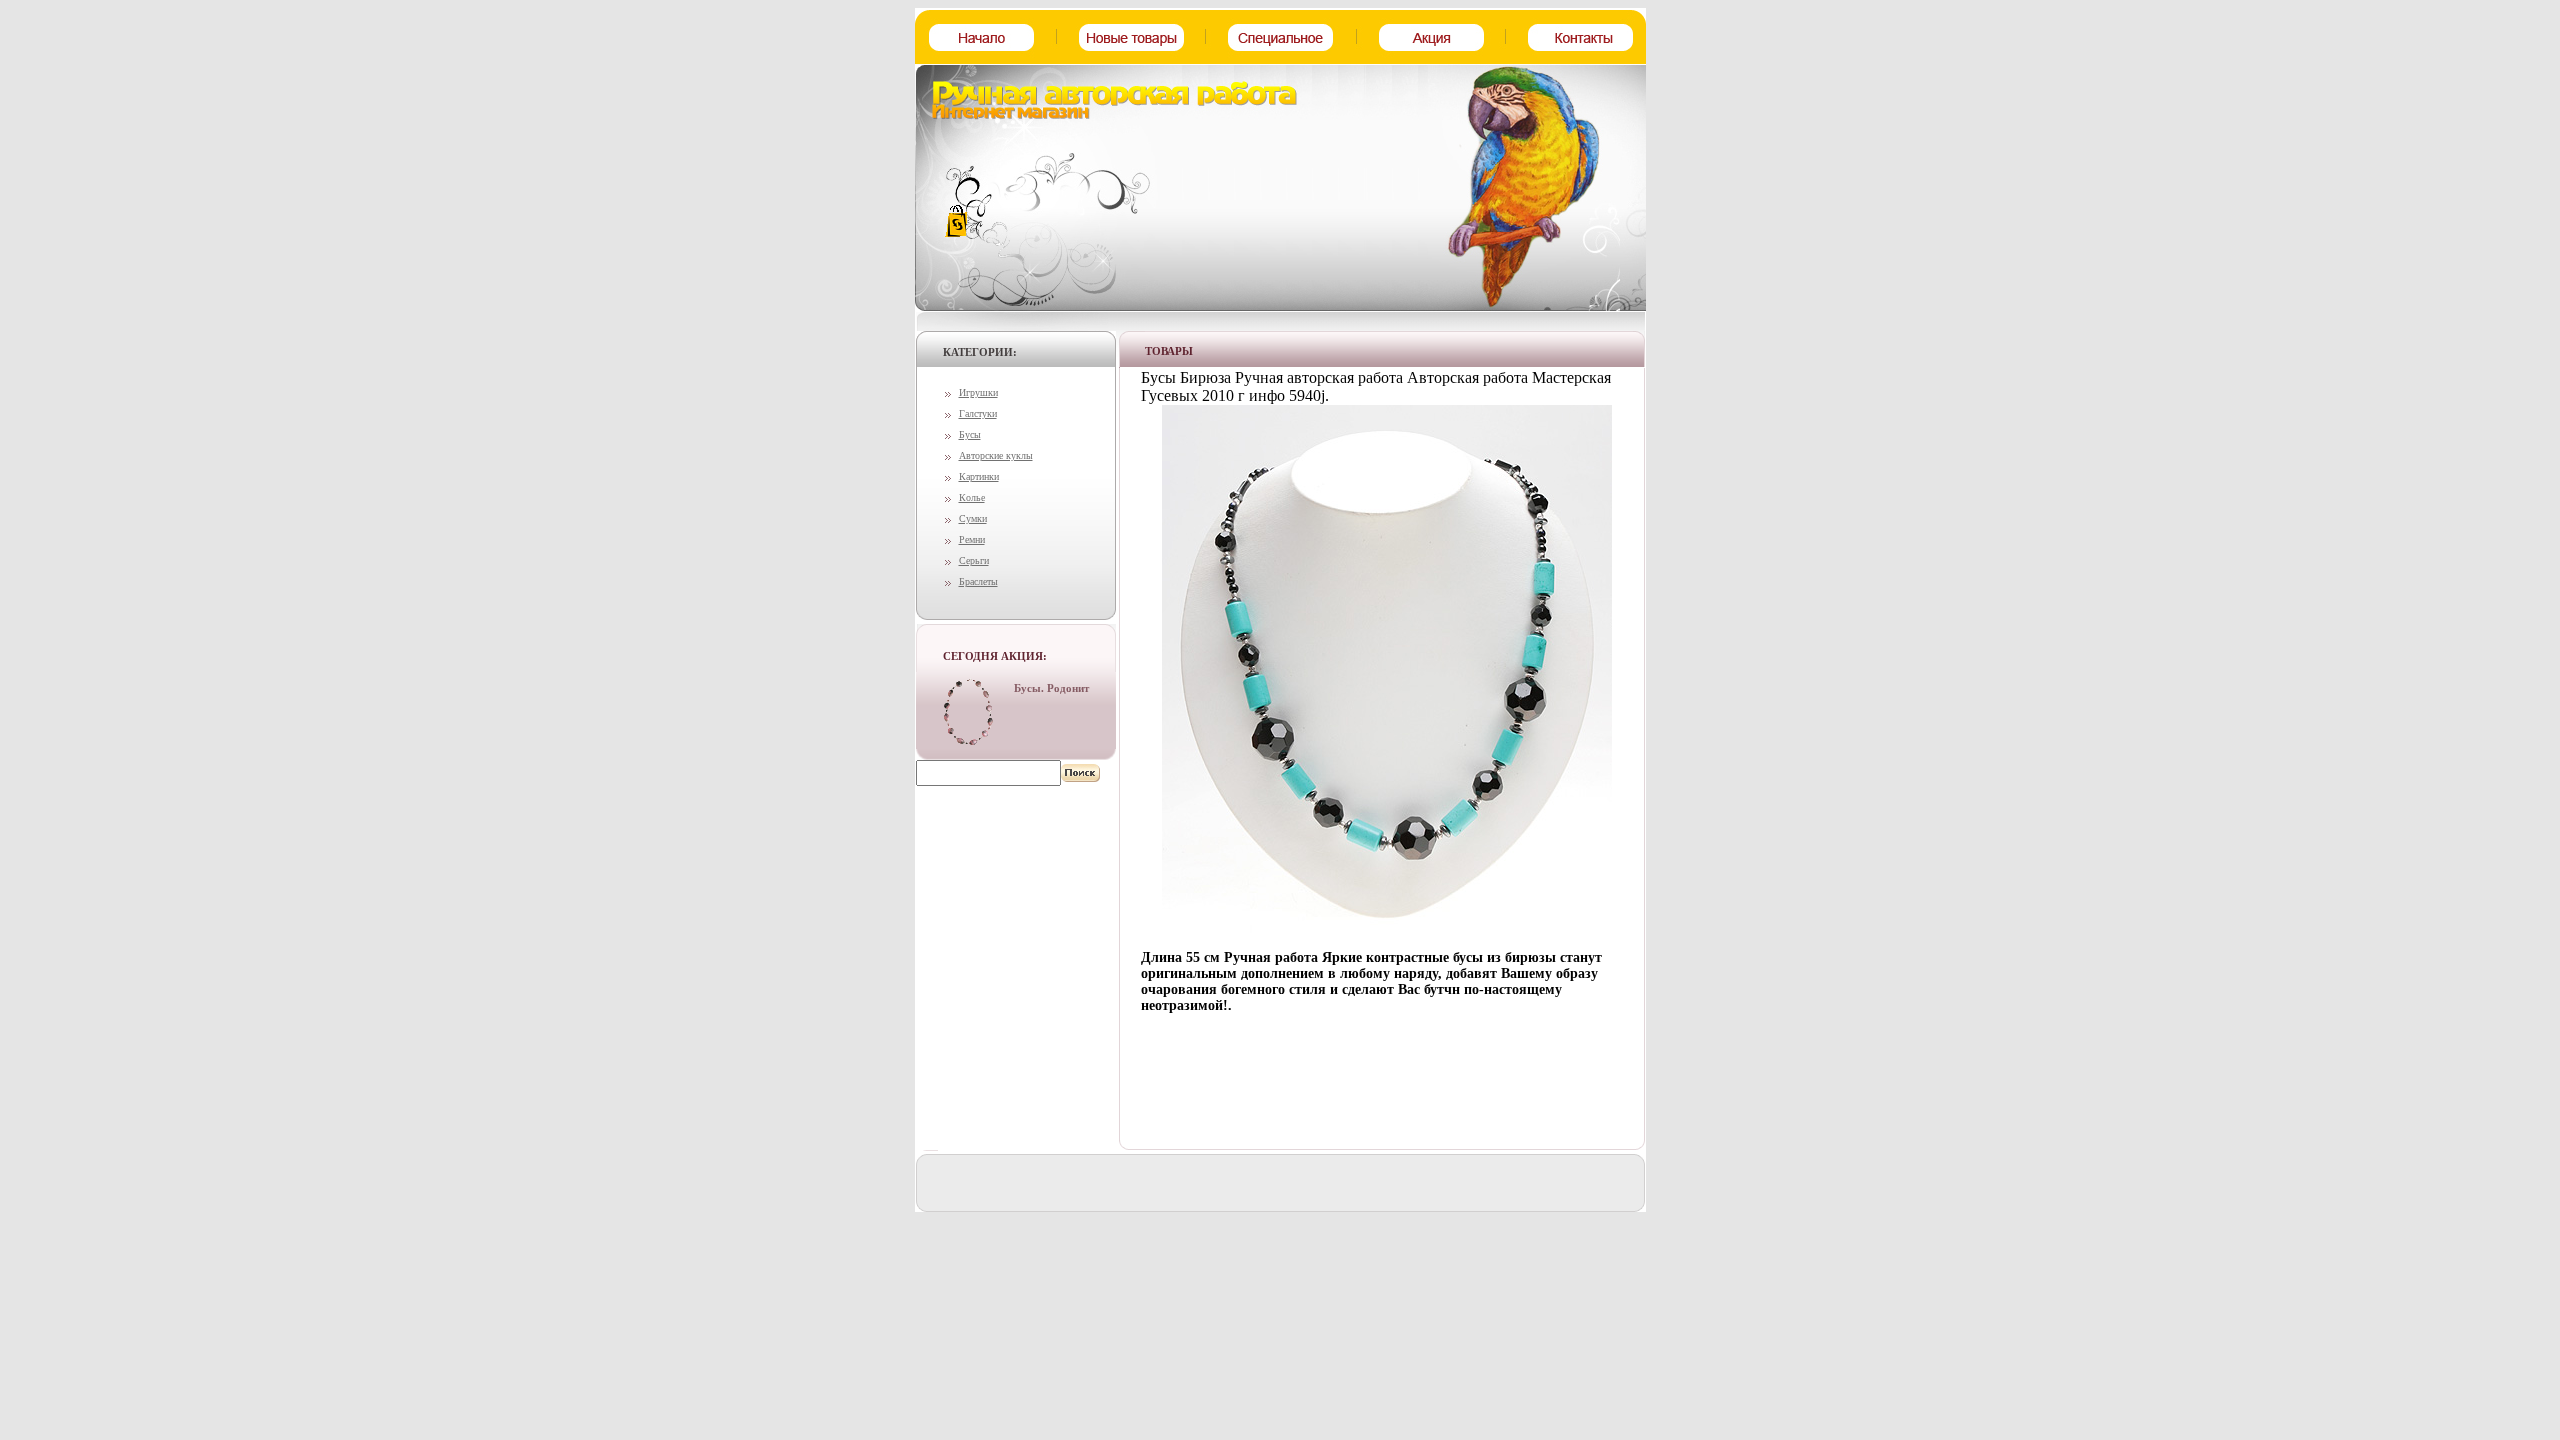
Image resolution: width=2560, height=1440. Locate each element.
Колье (972, 497)
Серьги (974, 560)
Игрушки (978, 392)
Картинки (979, 476)
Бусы (970, 434)
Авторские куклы (996, 455)
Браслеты (978, 581)
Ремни (972, 539)
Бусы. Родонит (1051, 688)
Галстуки (978, 413)
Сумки (973, 518)
